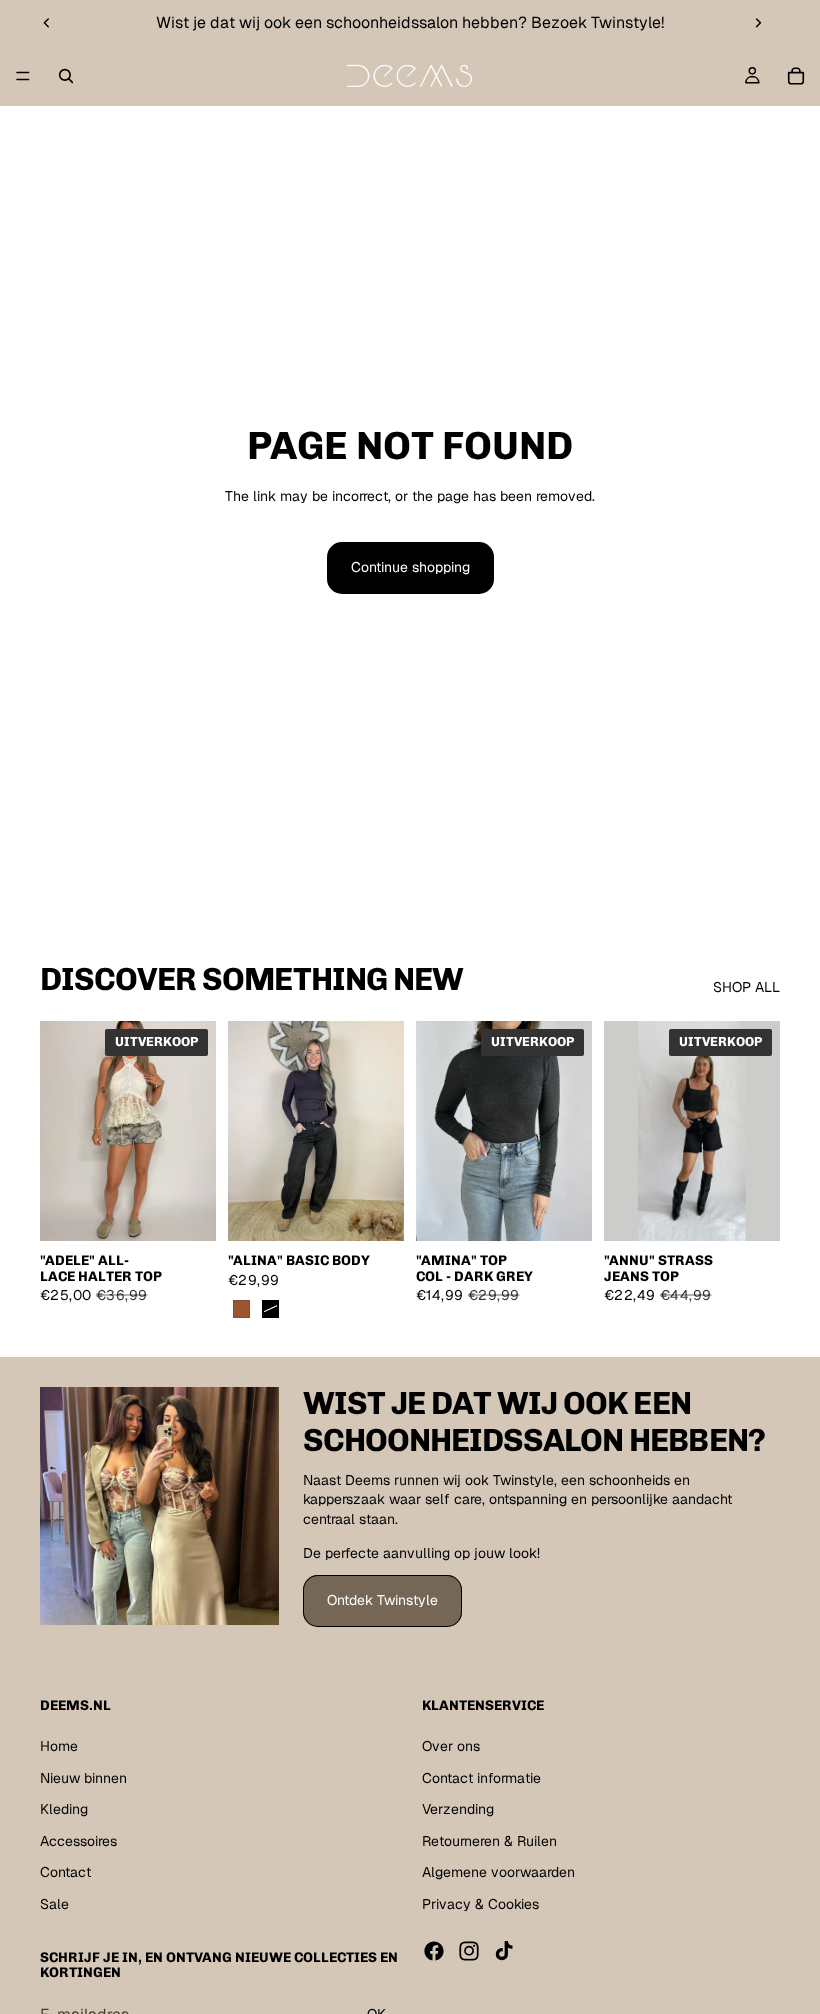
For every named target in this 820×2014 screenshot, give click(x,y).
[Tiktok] (504, 1950)
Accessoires (78, 1841)
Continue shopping (410, 567)
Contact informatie (481, 1777)
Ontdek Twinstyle (382, 1600)
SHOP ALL (746, 987)
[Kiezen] (185, 1211)
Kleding (64, 1809)
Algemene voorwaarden (498, 1872)
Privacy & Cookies (480, 1904)
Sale (54, 1904)
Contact (65, 1872)
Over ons (451, 1746)
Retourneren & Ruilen (489, 1841)
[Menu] (23, 76)
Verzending (458, 1809)
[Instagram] (469, 1950)
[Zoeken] (66, 76)
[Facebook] (434, 1950)
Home (59, 1746)
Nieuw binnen (83, 1777)
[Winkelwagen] (796, 76)
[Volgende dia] (758, 23)
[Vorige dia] (47, 23)
